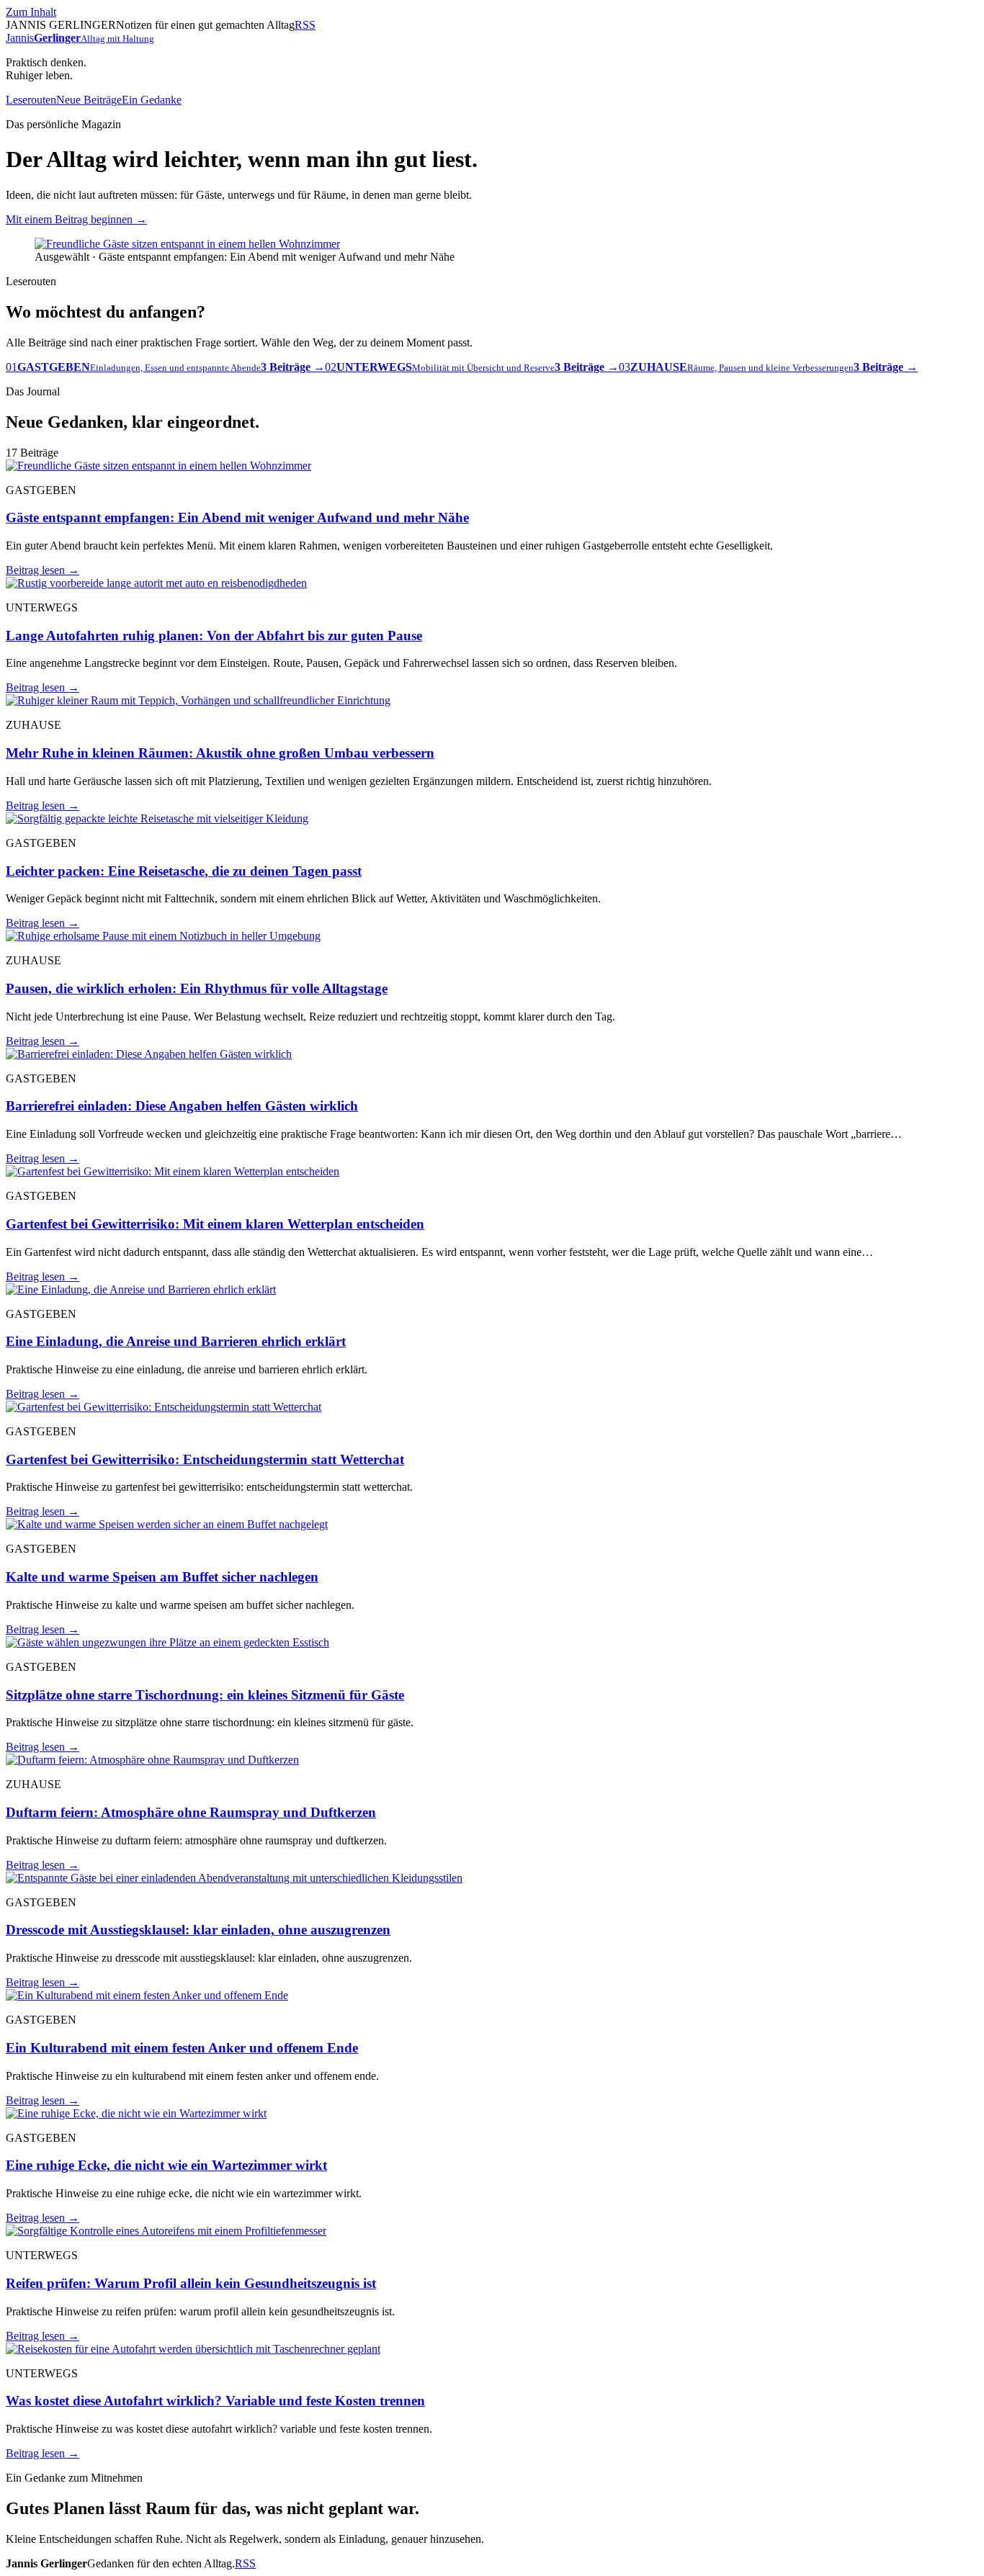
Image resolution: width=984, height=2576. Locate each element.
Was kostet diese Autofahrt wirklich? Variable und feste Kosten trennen (215, 2401)
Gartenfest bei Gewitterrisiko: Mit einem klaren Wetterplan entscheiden (215, 1224)
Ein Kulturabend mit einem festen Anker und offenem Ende (182, 2048)
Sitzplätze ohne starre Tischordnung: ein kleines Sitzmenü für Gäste (205, 1695)
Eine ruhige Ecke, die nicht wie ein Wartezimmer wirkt (166, 2165)
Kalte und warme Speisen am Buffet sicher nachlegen (162, 1577)
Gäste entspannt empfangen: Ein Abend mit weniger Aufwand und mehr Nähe (237, 517)
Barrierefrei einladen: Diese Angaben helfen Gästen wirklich (182, 1106)
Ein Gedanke (152, 100)
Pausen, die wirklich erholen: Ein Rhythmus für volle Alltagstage (197, 988)
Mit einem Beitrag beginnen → (76, 219)
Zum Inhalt (31, 12)
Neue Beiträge (89, 100)
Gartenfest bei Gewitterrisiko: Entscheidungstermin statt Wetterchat (205, 1459)
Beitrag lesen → (43, 570)
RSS (305, 25)
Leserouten (31, 100)
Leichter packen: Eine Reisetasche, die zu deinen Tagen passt (184, 871)
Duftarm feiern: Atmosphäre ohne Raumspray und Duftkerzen (191, 1812)
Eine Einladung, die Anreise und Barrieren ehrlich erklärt (176, 1341)
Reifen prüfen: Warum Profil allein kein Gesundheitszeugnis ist (191, 2283)
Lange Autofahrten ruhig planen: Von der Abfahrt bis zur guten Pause (214, 636)
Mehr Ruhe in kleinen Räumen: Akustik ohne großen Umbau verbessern (220, 753)
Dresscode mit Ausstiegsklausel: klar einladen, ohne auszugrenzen (198, 1930)
